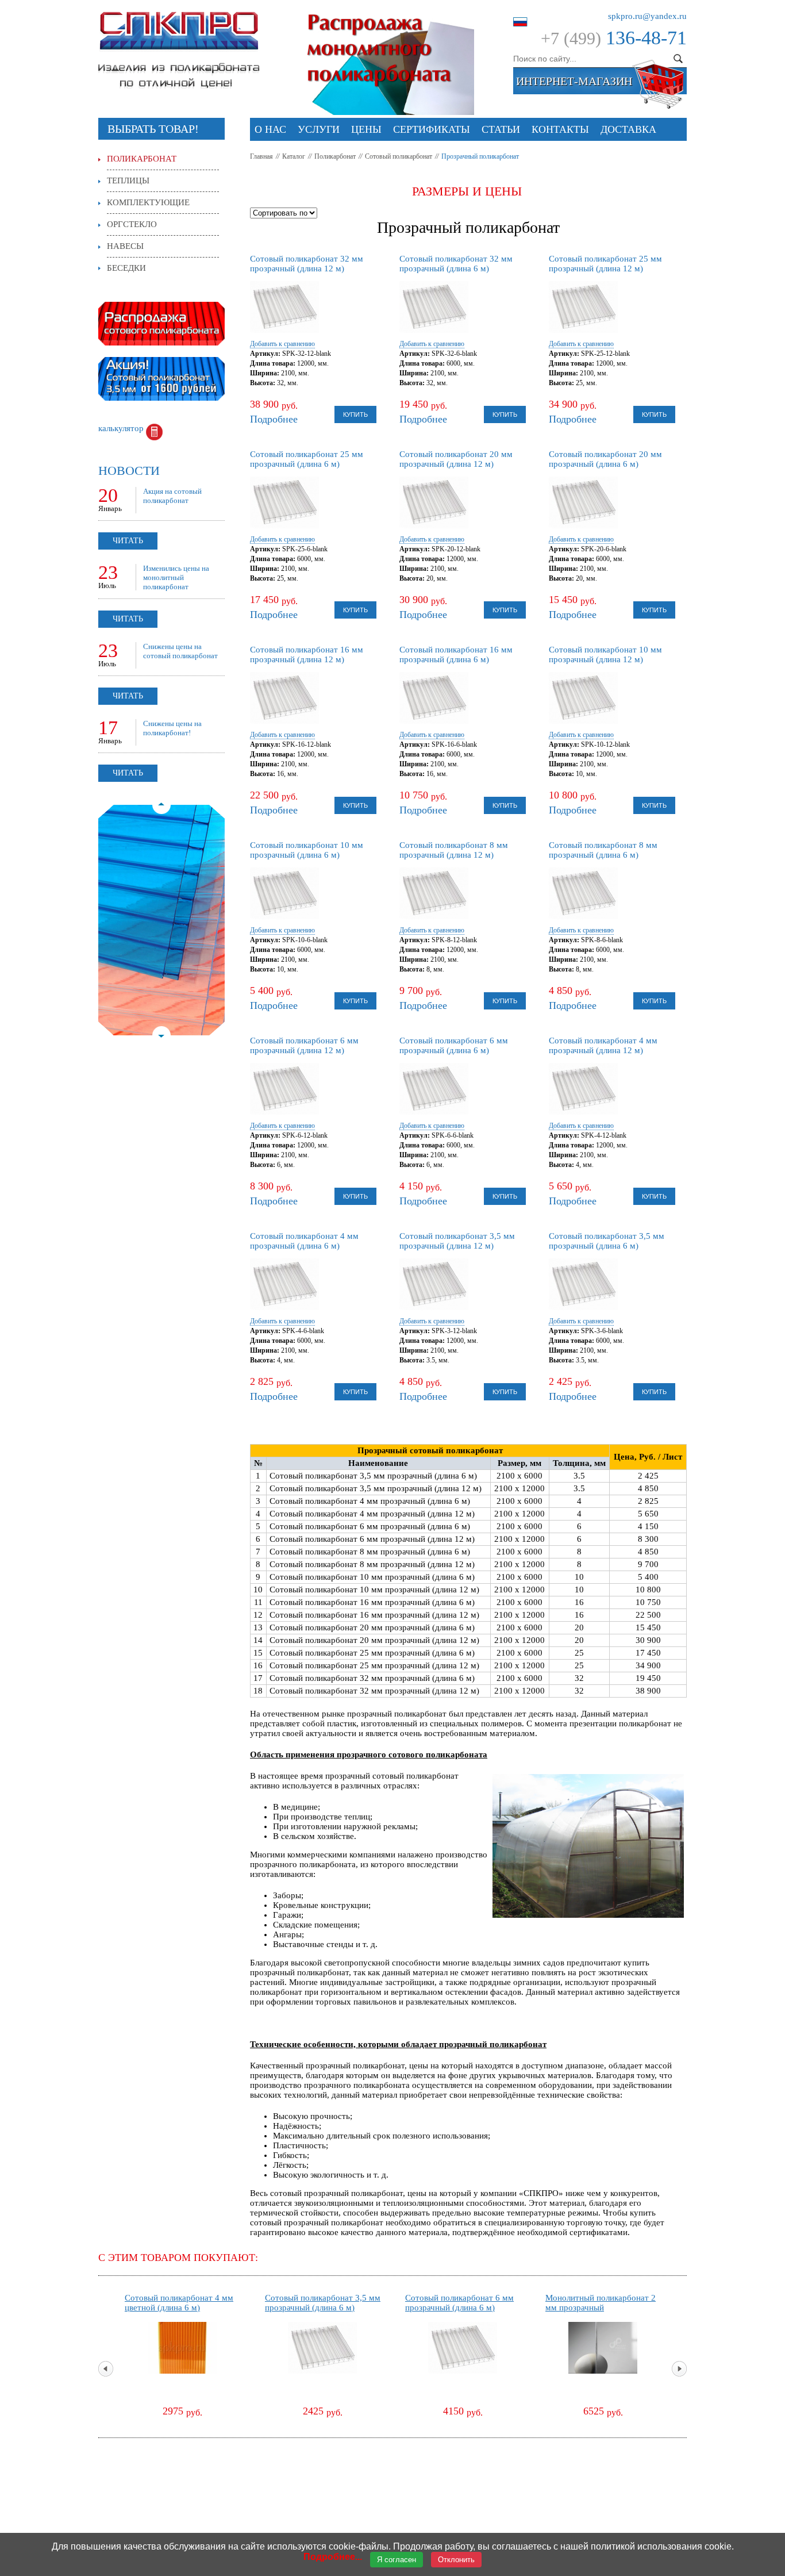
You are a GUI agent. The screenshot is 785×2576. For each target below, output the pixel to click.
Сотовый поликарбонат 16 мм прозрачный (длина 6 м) (456, 654)
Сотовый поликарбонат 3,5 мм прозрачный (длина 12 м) (457, 1241)
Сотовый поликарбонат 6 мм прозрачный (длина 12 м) (304, 1045)
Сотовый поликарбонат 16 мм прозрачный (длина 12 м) (307, 654)
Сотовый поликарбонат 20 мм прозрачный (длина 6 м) (605, 459)
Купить (355, 414)
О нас (270, 129)
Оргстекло (132, 224)
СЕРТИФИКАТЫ (432, 129)
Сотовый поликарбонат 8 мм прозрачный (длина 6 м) (603, 850)
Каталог (294, 156)
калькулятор (121, 428)
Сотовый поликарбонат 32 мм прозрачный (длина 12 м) (307, 264)
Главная (261, 156)
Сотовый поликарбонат (399, 156)
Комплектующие (148, 202)
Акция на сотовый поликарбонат (172, 496)
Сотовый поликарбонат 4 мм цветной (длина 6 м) (179, 2303)
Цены (366, 129)
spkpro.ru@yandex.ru (647, 16)
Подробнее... (333, 2557)
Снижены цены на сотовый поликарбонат (180, 651)
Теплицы (128, 181)
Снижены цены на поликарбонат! (172, 728)
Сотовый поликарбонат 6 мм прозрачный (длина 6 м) (454, 1045)
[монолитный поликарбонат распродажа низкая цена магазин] (389, 16)
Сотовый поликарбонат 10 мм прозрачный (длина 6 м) (307, 850)
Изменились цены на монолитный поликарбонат (176, 577)
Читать (128, 541)
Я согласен (397, 2560)
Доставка (628, 129)
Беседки (126, 268)
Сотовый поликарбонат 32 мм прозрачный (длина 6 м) (456, 264)
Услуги (319, 129)
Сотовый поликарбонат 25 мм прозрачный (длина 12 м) (605, 264)
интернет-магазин (574, 81)
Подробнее (274, 419)
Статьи (501, 129)
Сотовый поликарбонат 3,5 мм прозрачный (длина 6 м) (607, 1241)
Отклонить (456, 2560)
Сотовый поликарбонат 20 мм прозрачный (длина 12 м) (456, 459)
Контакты (560, 129)
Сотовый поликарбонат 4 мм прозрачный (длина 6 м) (304, 1241)
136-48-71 (646, 38)
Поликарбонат (335, 156)
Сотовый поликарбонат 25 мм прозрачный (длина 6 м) (307, 459)
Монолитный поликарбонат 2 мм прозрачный (601, 2303)
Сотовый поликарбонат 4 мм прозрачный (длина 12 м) (603, 1045)
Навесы (125, 246)
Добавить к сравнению (282, 344)
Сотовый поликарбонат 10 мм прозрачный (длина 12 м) (605, 654)
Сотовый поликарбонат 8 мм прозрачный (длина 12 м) (454, 850)
